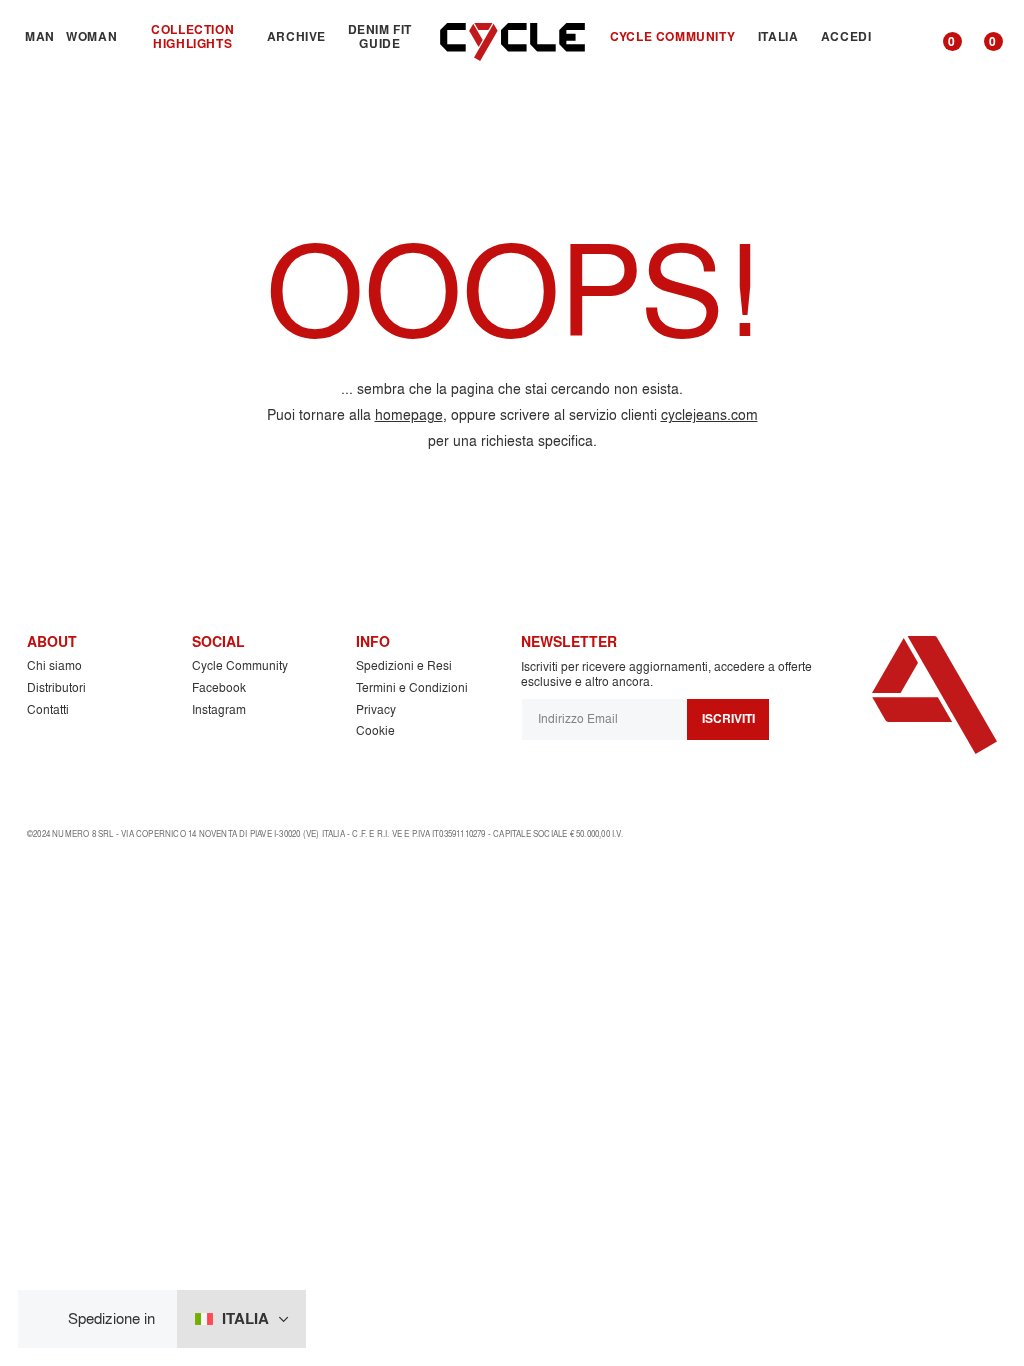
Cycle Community (240, 665)
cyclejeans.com (709, 415)
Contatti (48, 709)
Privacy (376, 709)
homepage (409, 415)
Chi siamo (54, 665)
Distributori (56, 687)
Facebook (219, 687)
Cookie (375, 730)
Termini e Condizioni (412, 687)
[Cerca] (903, 37)
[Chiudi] (49, 1319)
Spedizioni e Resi (404, 665)
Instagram (219, 709)
